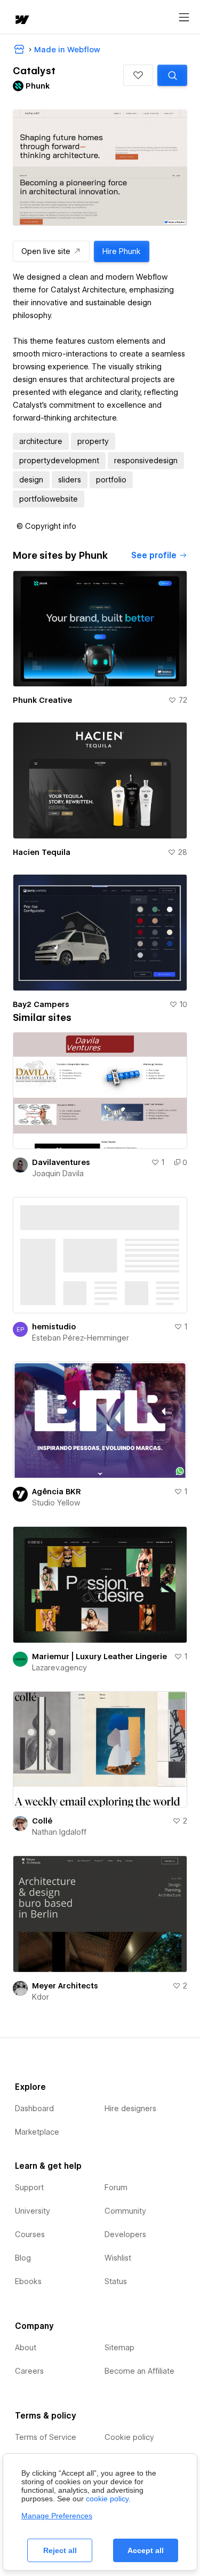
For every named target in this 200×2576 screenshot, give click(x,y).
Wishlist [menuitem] (118, 2258)
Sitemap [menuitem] (119, 2348)
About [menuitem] (26, 2348)
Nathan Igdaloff (59, 1832)
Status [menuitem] (116, 2281)
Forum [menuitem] (116, 2187)
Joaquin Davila (58, 1174)
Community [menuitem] (125, 2211)
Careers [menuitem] (29, 2371)
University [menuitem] (33, 2211)
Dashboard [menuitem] (34, 2109)
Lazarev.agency (59, 1668)
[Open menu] (184, 18)
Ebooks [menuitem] (28, 2281)
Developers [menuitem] (125, 2234)
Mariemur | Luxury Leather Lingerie (99, 1656)
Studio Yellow (56, 1503)
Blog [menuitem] (23, 2258)
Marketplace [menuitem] (37, 2132)
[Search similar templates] (172, 75)
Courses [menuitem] (30, 2234)
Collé (42, 1821)
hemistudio (54, 1327)
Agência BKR (57, 1492)
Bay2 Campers (41, 1004)
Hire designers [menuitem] (130, 2109)
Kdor (41, 1997)
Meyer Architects (65, 1986)
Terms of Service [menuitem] (46, 2437)
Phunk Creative (42, 700)
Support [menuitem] (29, 2187)
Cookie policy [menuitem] (129, 2437)
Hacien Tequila (42, 852)
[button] (138, 75)
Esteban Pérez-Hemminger (81, 1338)
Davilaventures (61, 1162)
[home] (21, 21)
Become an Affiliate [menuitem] (139, 2371)
